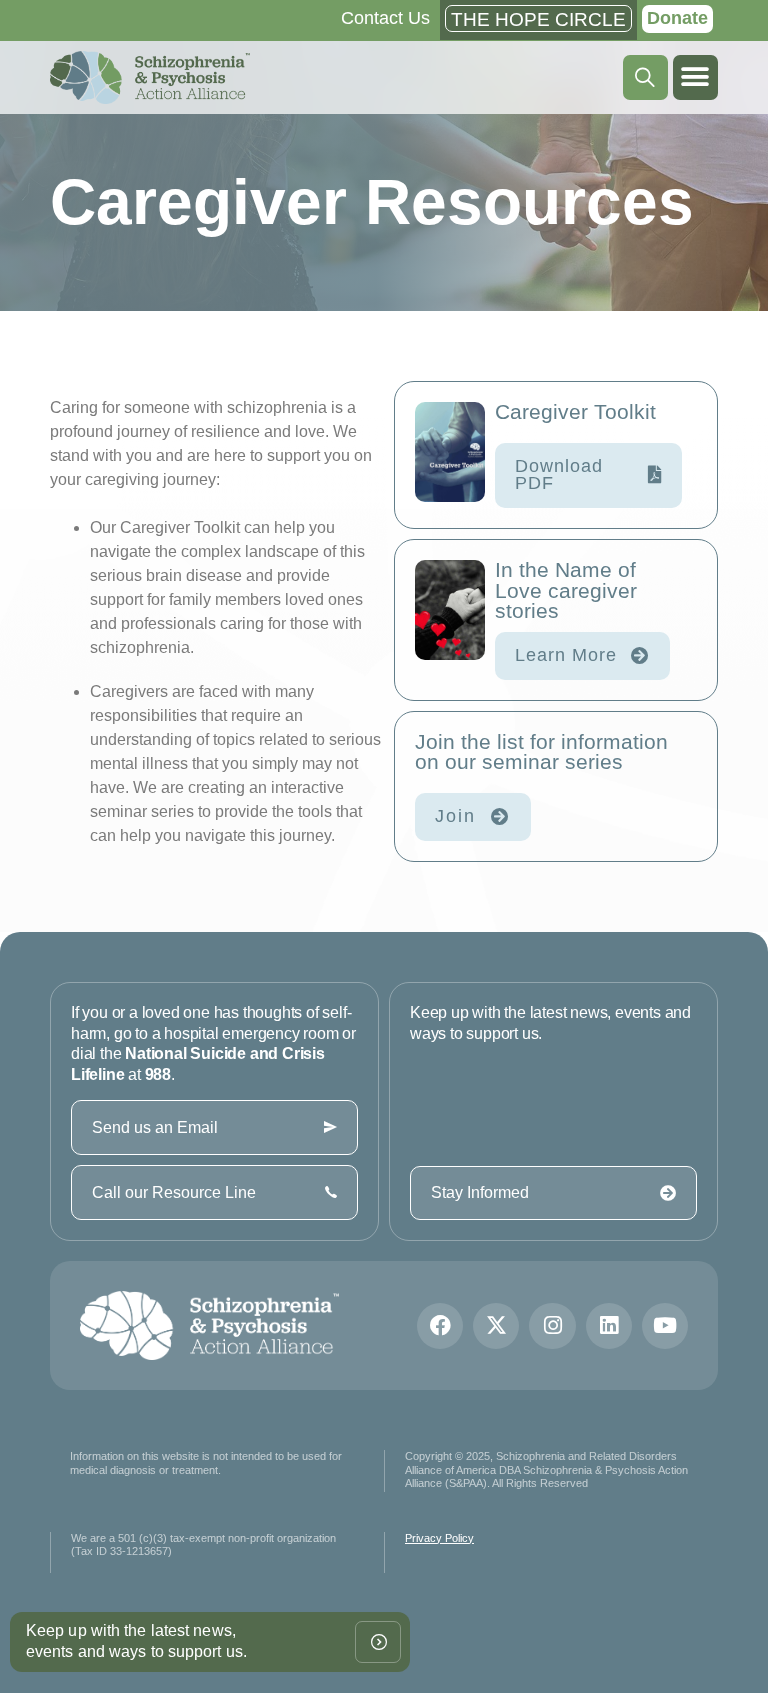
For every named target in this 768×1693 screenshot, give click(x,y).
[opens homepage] (150, 77)
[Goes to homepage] (209, 1325)
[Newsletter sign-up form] (378, 1642)
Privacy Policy (439, 1538)
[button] (695, 77)
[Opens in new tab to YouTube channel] (665, 1326)
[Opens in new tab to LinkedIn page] (609, 1326)
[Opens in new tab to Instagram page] (552, 1326)
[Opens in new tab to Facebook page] (440, 1326)
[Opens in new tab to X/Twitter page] (496, 1326)
